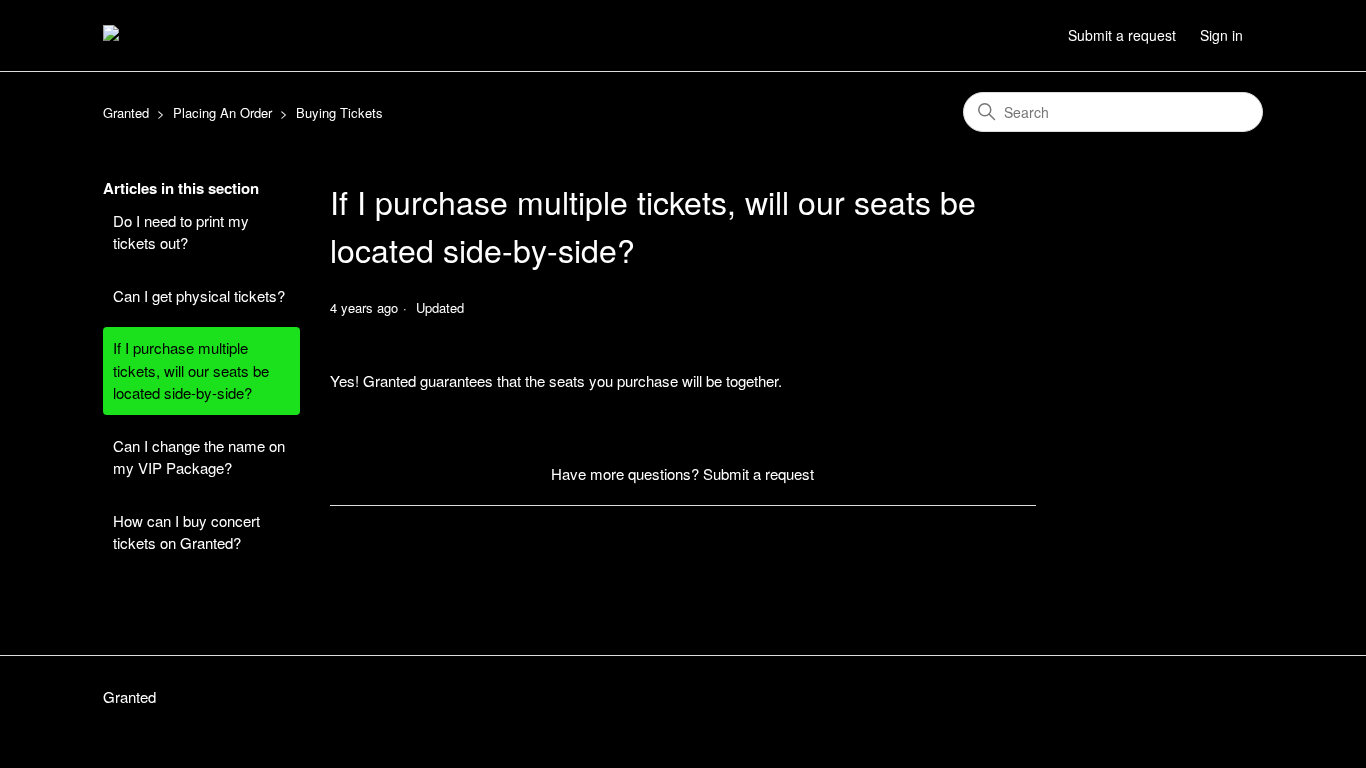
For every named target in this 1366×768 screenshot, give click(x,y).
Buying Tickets (339, 112)
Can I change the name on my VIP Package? (199, 457)
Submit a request (1122, 35)
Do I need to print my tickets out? (181, 232)
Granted (126, 112)
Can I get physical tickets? (199, 295)
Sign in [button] (1221, 35)
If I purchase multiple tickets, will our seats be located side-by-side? (191, 370)
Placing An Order (222, 112)
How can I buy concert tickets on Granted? (186, 532)
